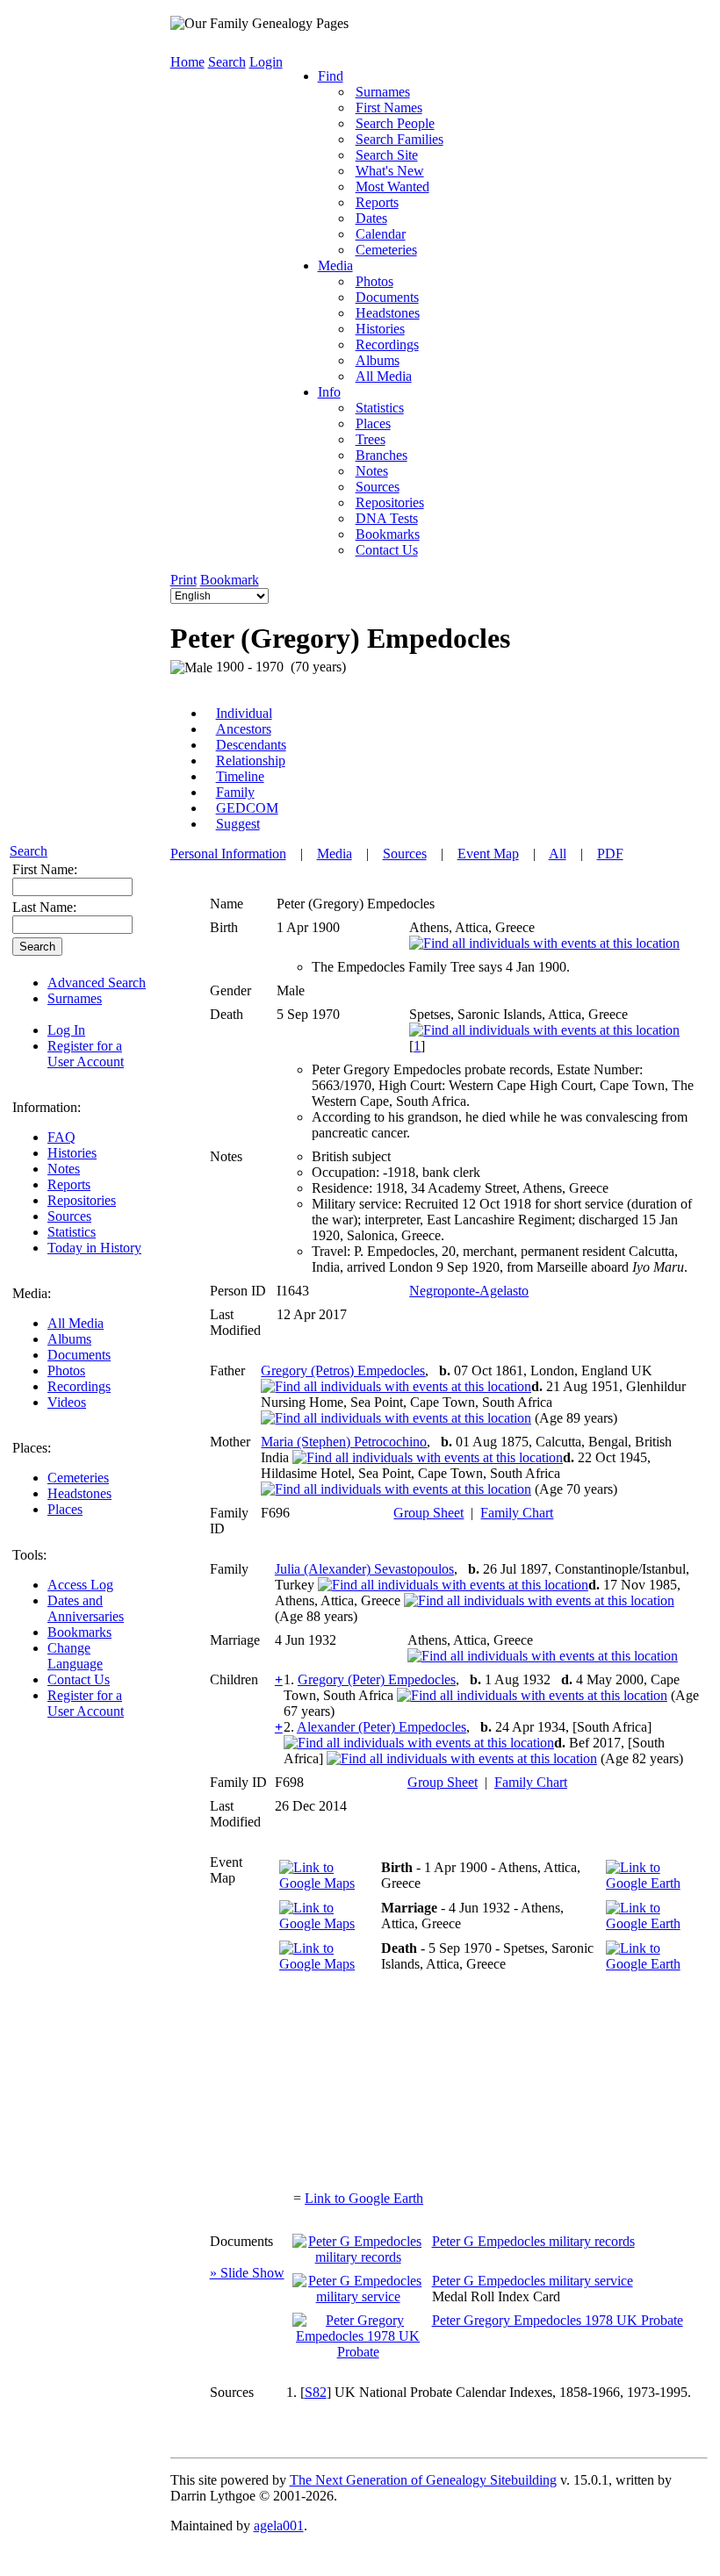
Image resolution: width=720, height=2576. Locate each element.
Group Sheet (428, 1513)
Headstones (79, 1493)
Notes (64, 1169)
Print (184, 580)
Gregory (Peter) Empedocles (377, 1679)
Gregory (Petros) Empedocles (343, 1371)
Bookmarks (79, 1632)
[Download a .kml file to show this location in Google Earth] (652, 1883)
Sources (69, 1216)
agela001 (279, 2526)
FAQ (61, 1137)
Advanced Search (97, 983)
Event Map (488, 854)
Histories (72, 1153)
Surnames (75, 998)
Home (187, 62)
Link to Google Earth (364, 2198)
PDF (610, 854)
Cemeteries (78, 1478)
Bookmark (230, 580)
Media (335, 265)
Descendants (251, 745)
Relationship (251, 761)
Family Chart (517, 1513)
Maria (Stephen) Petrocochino (344, 1442)
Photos (66, 1371)
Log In (66, 1030)
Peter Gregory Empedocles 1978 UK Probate (558, 2320)
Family (235, 792)
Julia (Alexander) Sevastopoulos (364, 1569)
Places (65, 1509)
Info (329, 392)
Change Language (75, 1656)
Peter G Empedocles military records (533, 2241)
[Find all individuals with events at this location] (544, 943)
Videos (67, 1402)
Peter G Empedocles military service (533, 2281)
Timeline (240, 776)
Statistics (72, 1232)
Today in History (94, 1248)
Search (29, 851)
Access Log (80, 1585)
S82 (316, 2392)
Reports (69, 1184)
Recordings (79, 1386)
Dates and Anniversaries (86, 1608)
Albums (69, 1339)
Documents (79, 1355)
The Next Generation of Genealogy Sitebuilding (423, 2480)
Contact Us (79, 1679)
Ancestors (244, 729)
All (558, 854)
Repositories (82, 1200)
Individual (244, 713)
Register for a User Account (86, 1054)
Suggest (238, 824)
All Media (76, 1323)
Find (331, 76)
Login (266, 62)
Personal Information (228, 854)
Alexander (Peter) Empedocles (382, 1727)
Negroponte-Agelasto (469, 1291)
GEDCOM (247, 808)
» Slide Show (247, 2273)
